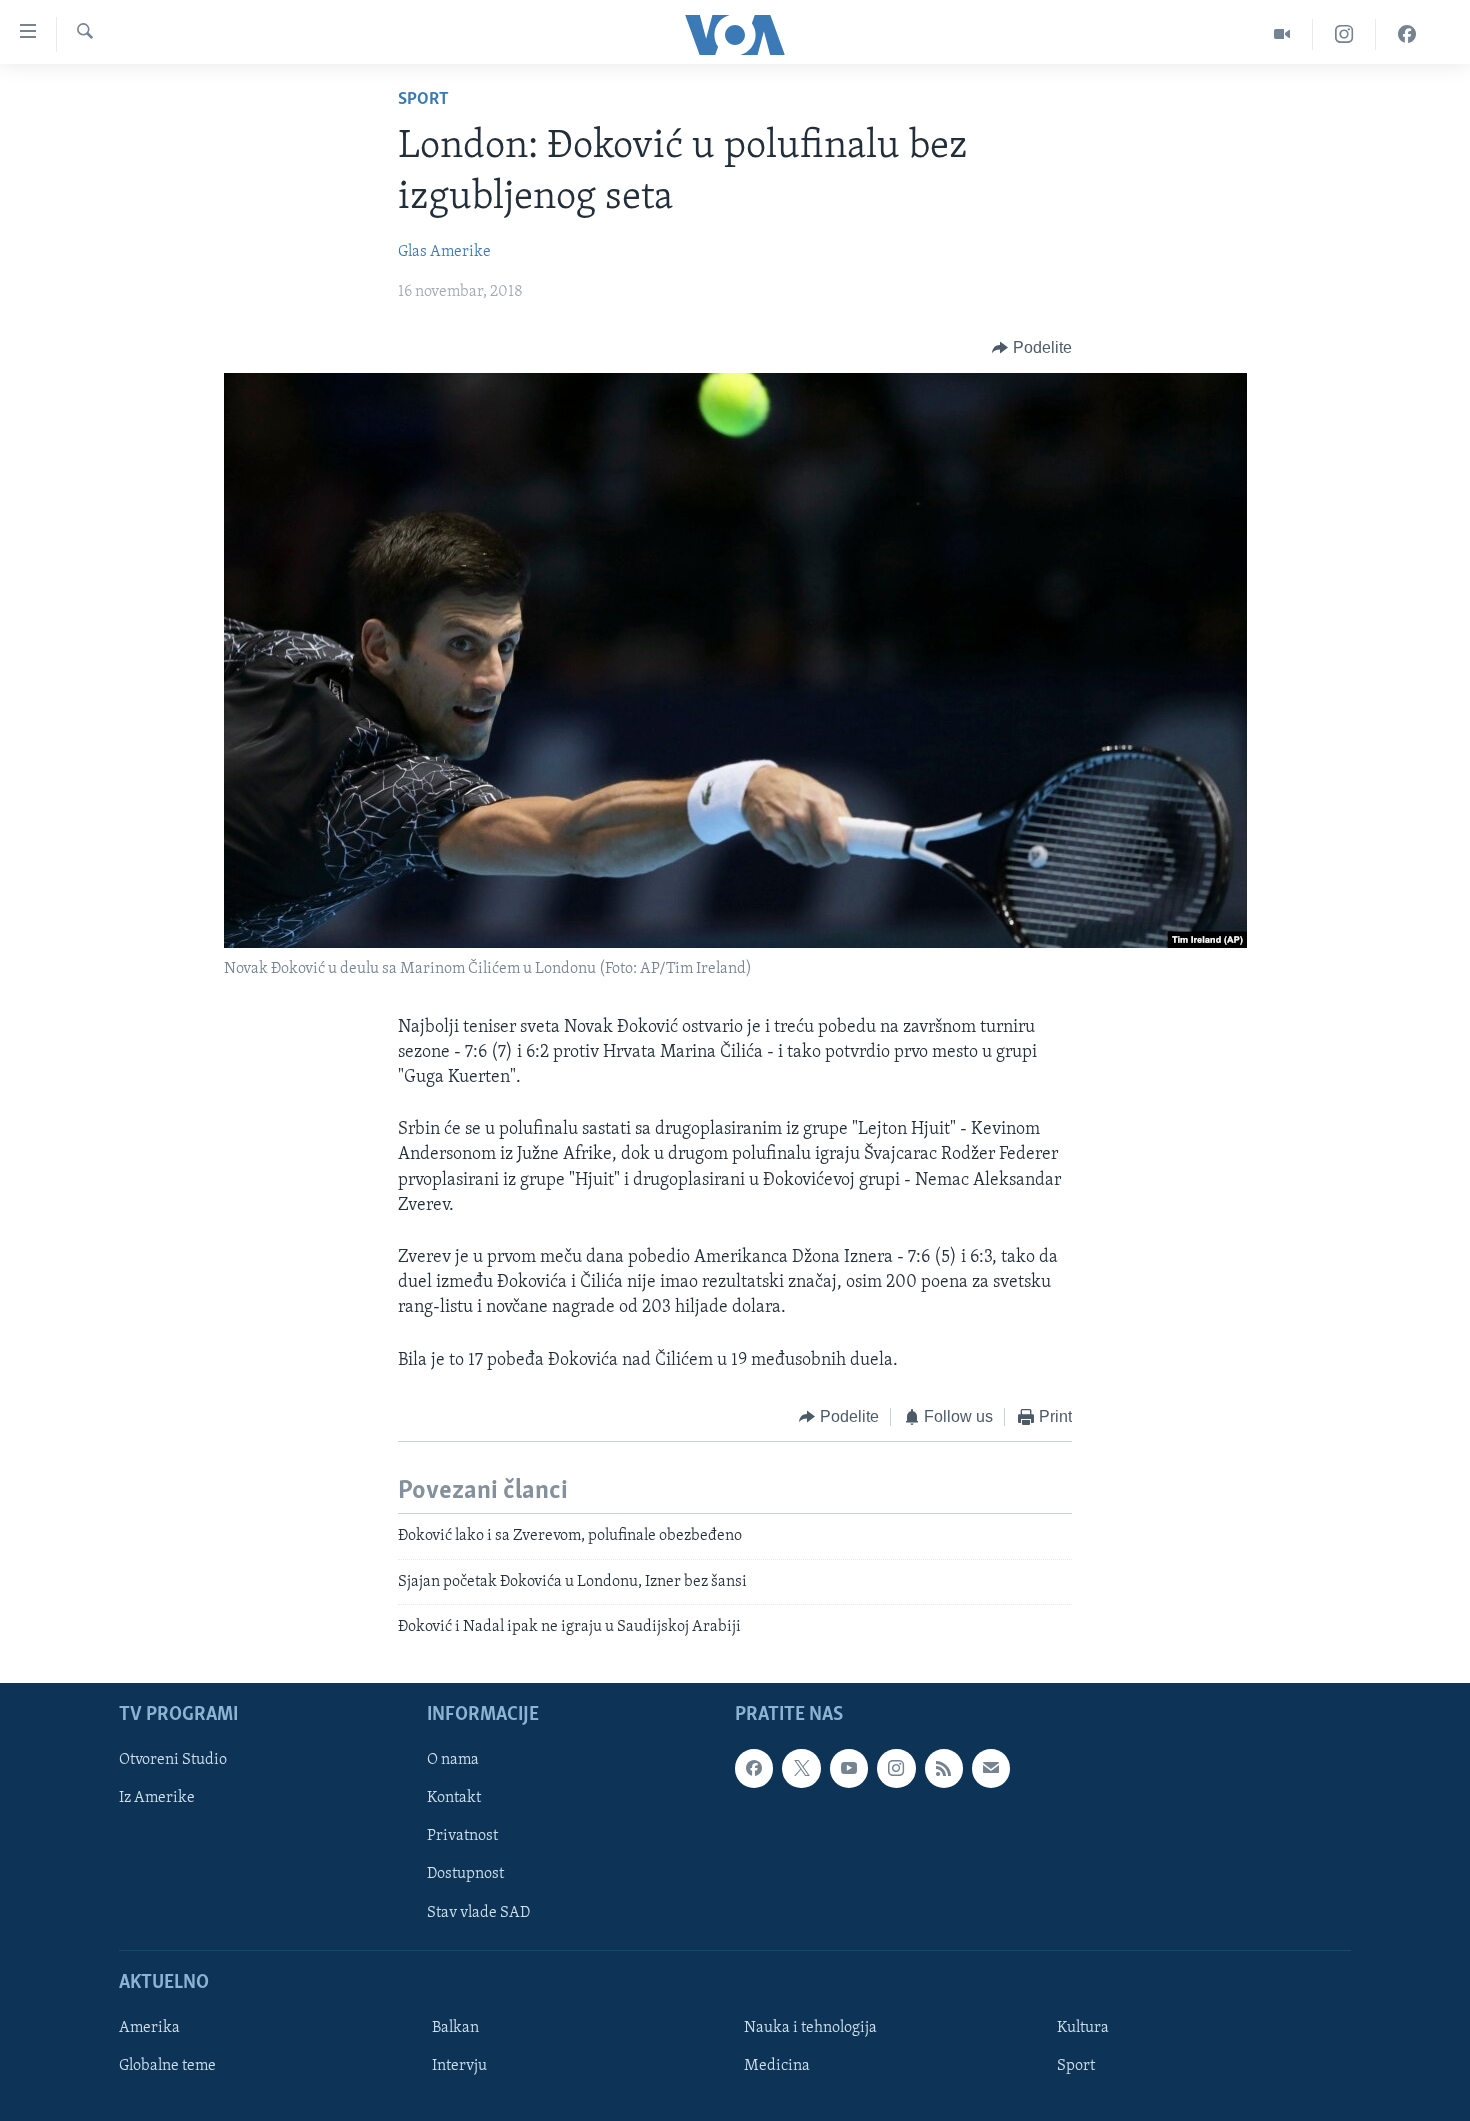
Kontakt (454, 1799)
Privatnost (462, 1837)
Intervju (459, 2066)
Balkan (455, 2028)
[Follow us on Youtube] (849, 1769)
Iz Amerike (157, 1799)
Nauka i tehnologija (810, 2028)
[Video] (1282, 34)
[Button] (1032, 348)
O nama (453, 1761)
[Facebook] (1407, 34)
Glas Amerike (444, 252)
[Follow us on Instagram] (896, 1769)
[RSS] (944, 1769)
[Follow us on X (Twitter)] (801, 1769)
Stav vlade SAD (478, 1913)
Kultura (1083, 2028)
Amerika (149, 2028)
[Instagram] (1344, 34)
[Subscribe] (991, 1769)
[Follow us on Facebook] (754, 1769)
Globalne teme (167, 2066)
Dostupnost (465, 1875)
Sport (423, 100)
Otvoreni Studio (173, 1761)
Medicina (777, 2066)
